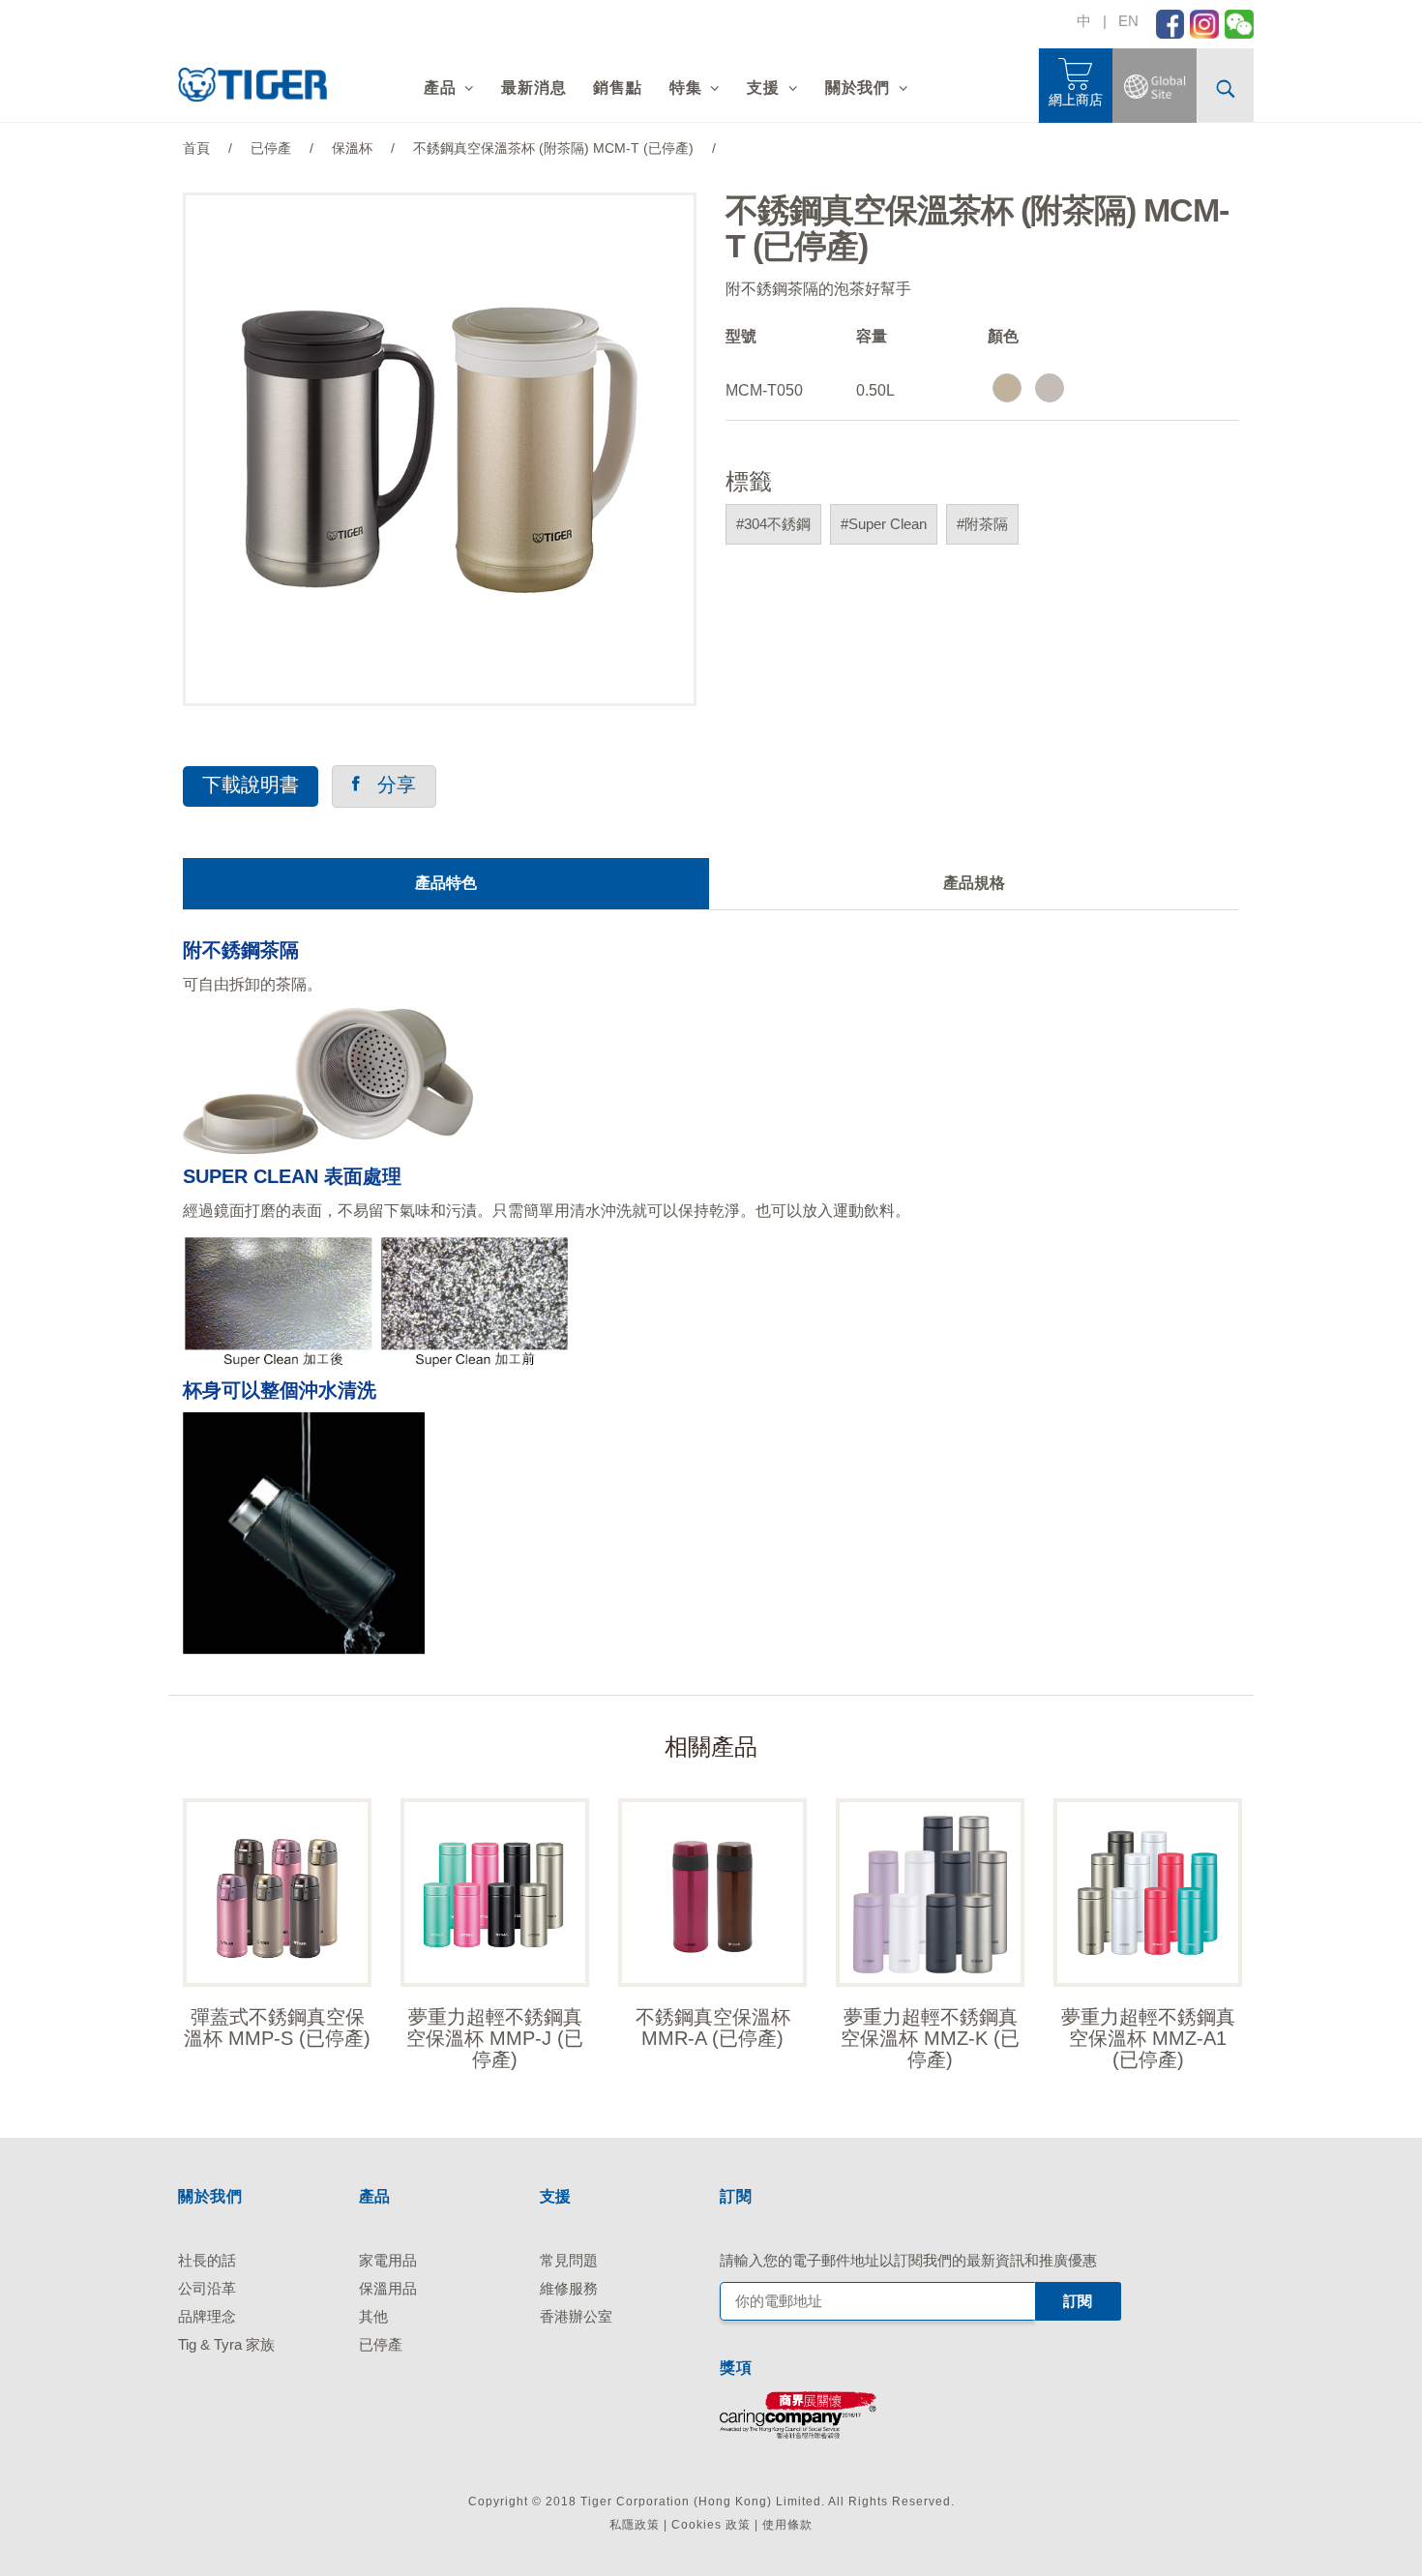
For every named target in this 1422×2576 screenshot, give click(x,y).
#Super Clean (884, 524)
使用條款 (787, 2525)
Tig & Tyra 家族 (226, 2344)
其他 (373, 2316)
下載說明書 (251, 785)
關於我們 (858, 88)
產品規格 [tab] (974, 883)
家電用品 (388, 2260)
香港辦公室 (576, 2316)
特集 (686, 88)
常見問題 (569, 2260)
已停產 (381, 2344)
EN (1128, 21)
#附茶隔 (982, 524)
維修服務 (569, 2288)
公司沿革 (207, 2288)
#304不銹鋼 (773, 524)
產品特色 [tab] (446, 883)
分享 (388, 785)
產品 (440, 88)
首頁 (196, 148)
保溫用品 (388, 2288)
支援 (763, 88)
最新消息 (533, 88)
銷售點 (617, 88)
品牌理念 (207, 2316)
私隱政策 (635, 2525)
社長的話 (207, 2260)
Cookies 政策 (711, 2525)
